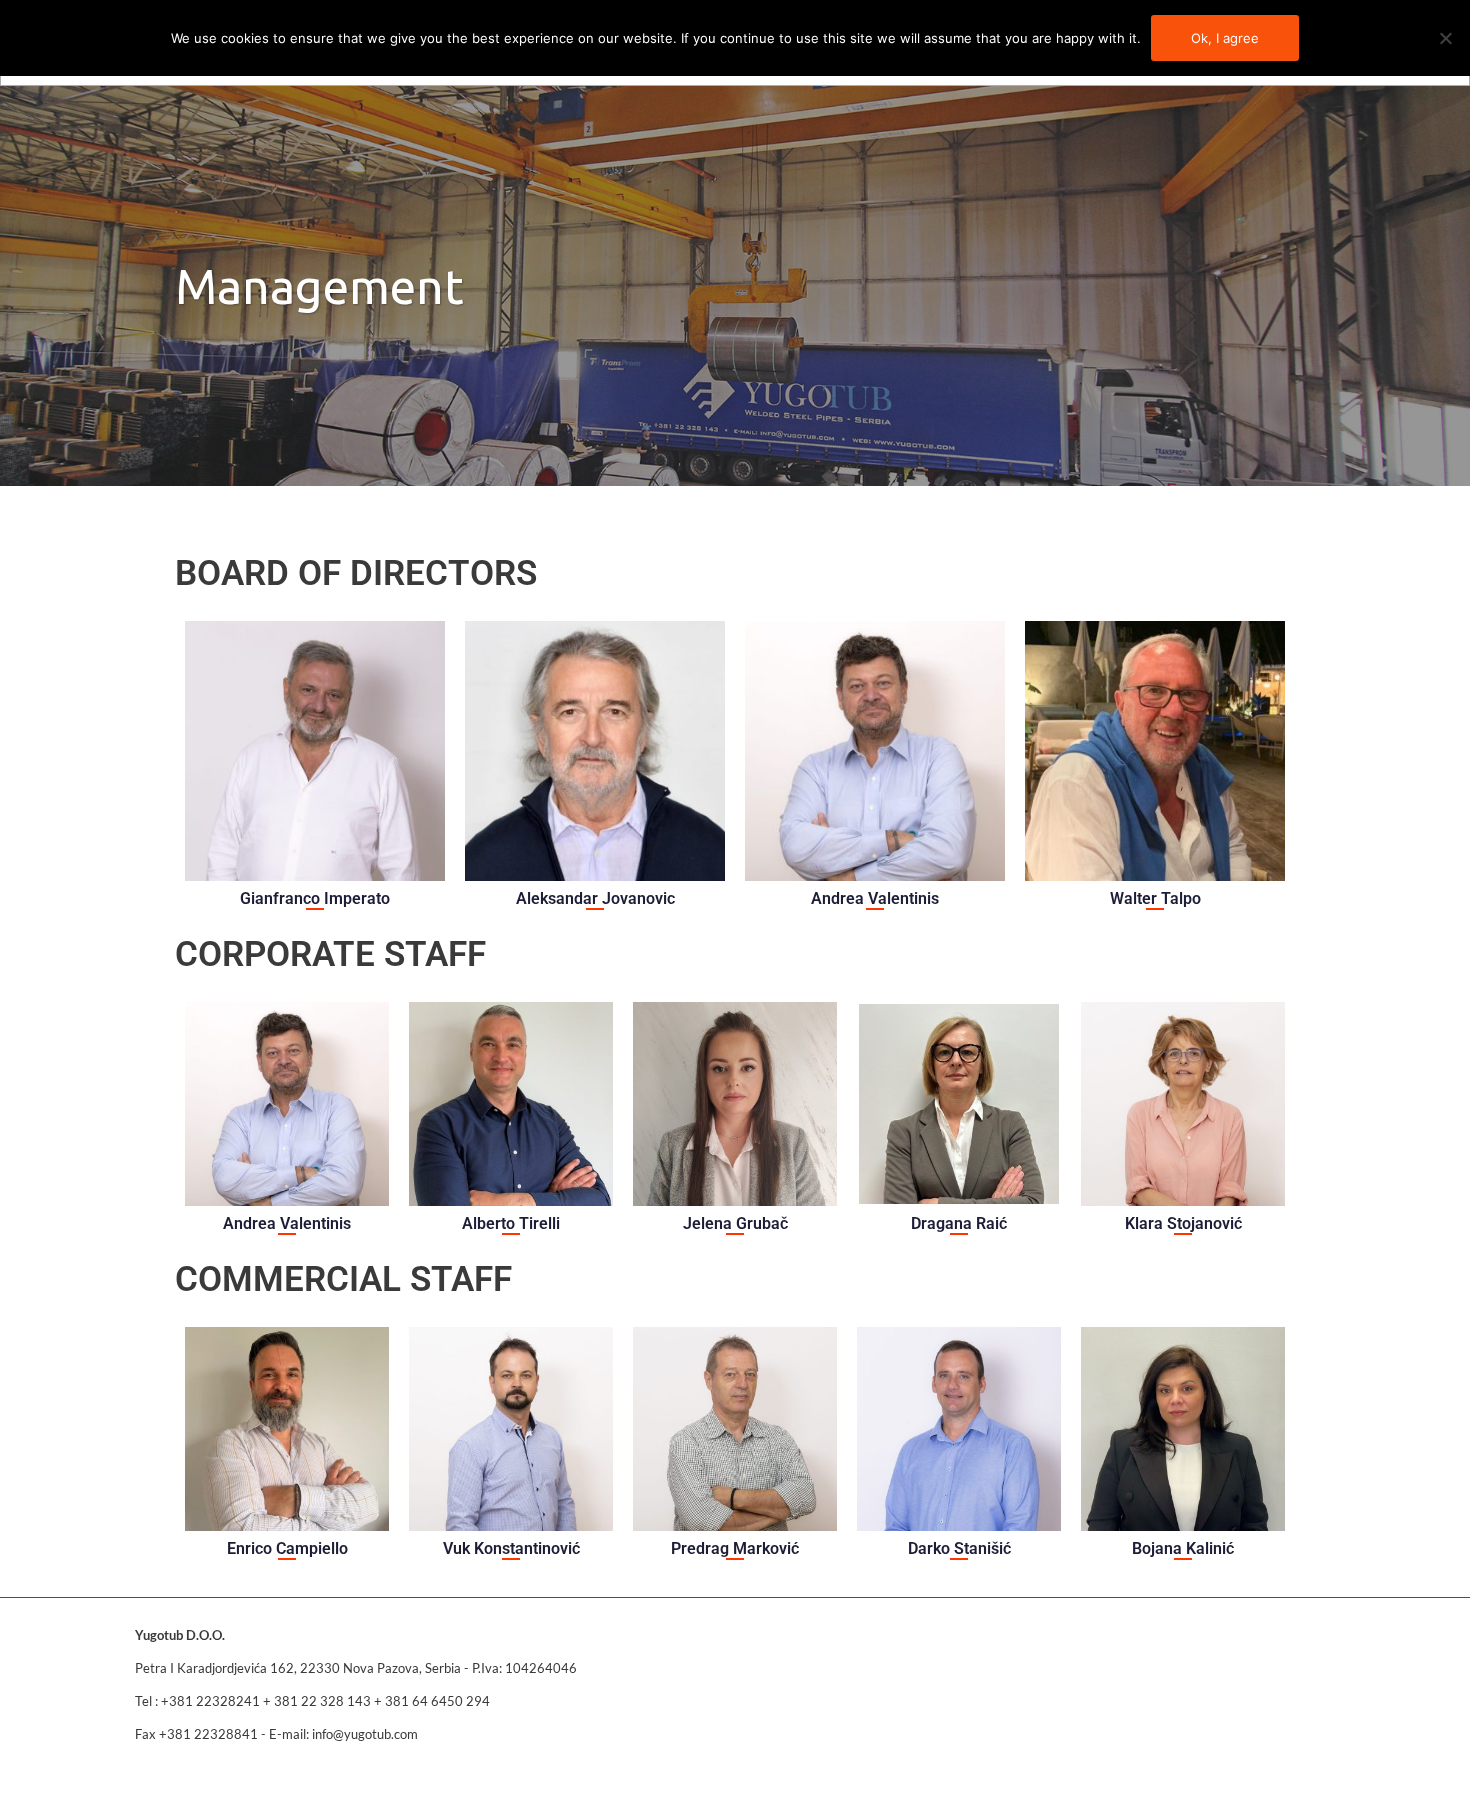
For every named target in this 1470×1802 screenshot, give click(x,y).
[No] (1445, 38)
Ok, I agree (1225, 38)
